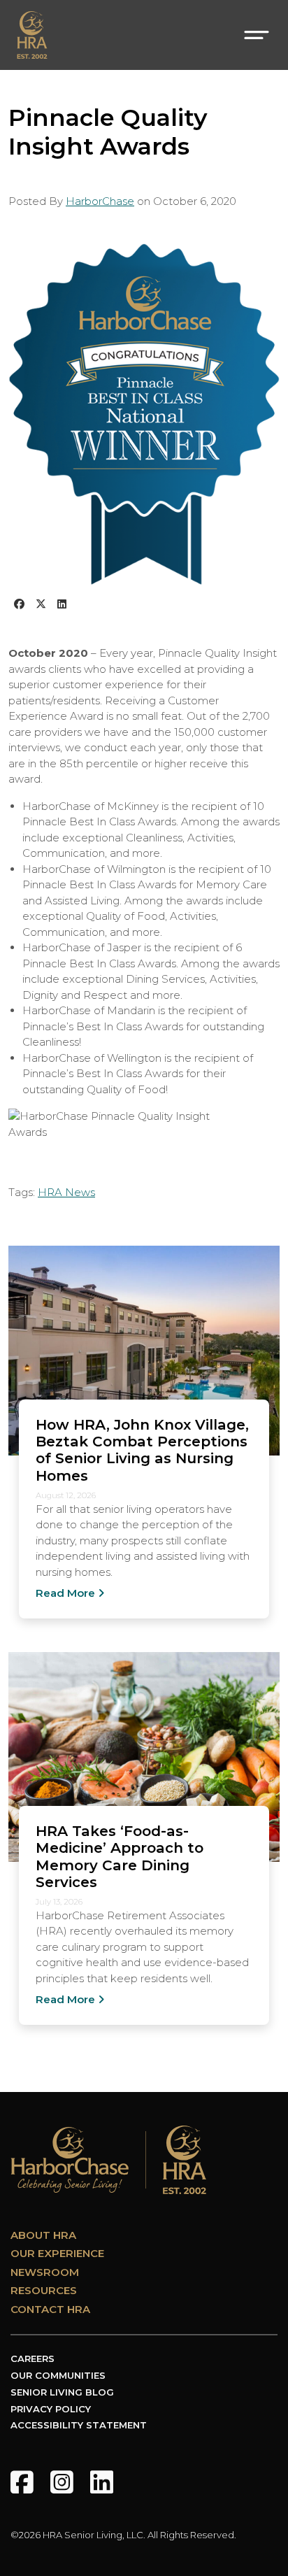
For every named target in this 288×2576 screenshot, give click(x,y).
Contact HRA (50, 2309)
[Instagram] (62, 2482)
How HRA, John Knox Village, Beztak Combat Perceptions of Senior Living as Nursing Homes (142, 1450)
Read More (65, 1593)
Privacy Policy (51, 2409)
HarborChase (100, 201)
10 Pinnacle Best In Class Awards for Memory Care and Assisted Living (147, 885)
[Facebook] (22, 2482)
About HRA (43, 2235)
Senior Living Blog (62, 2392)
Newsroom (45, 2272)
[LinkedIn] (102, 2482)
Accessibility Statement (79, 2425)
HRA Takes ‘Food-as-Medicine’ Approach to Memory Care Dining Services (120, 1856)
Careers (33, 2358)
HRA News (66, 1192)
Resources (44, 2290)
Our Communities (58, 2375)
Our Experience (57, 2253)
